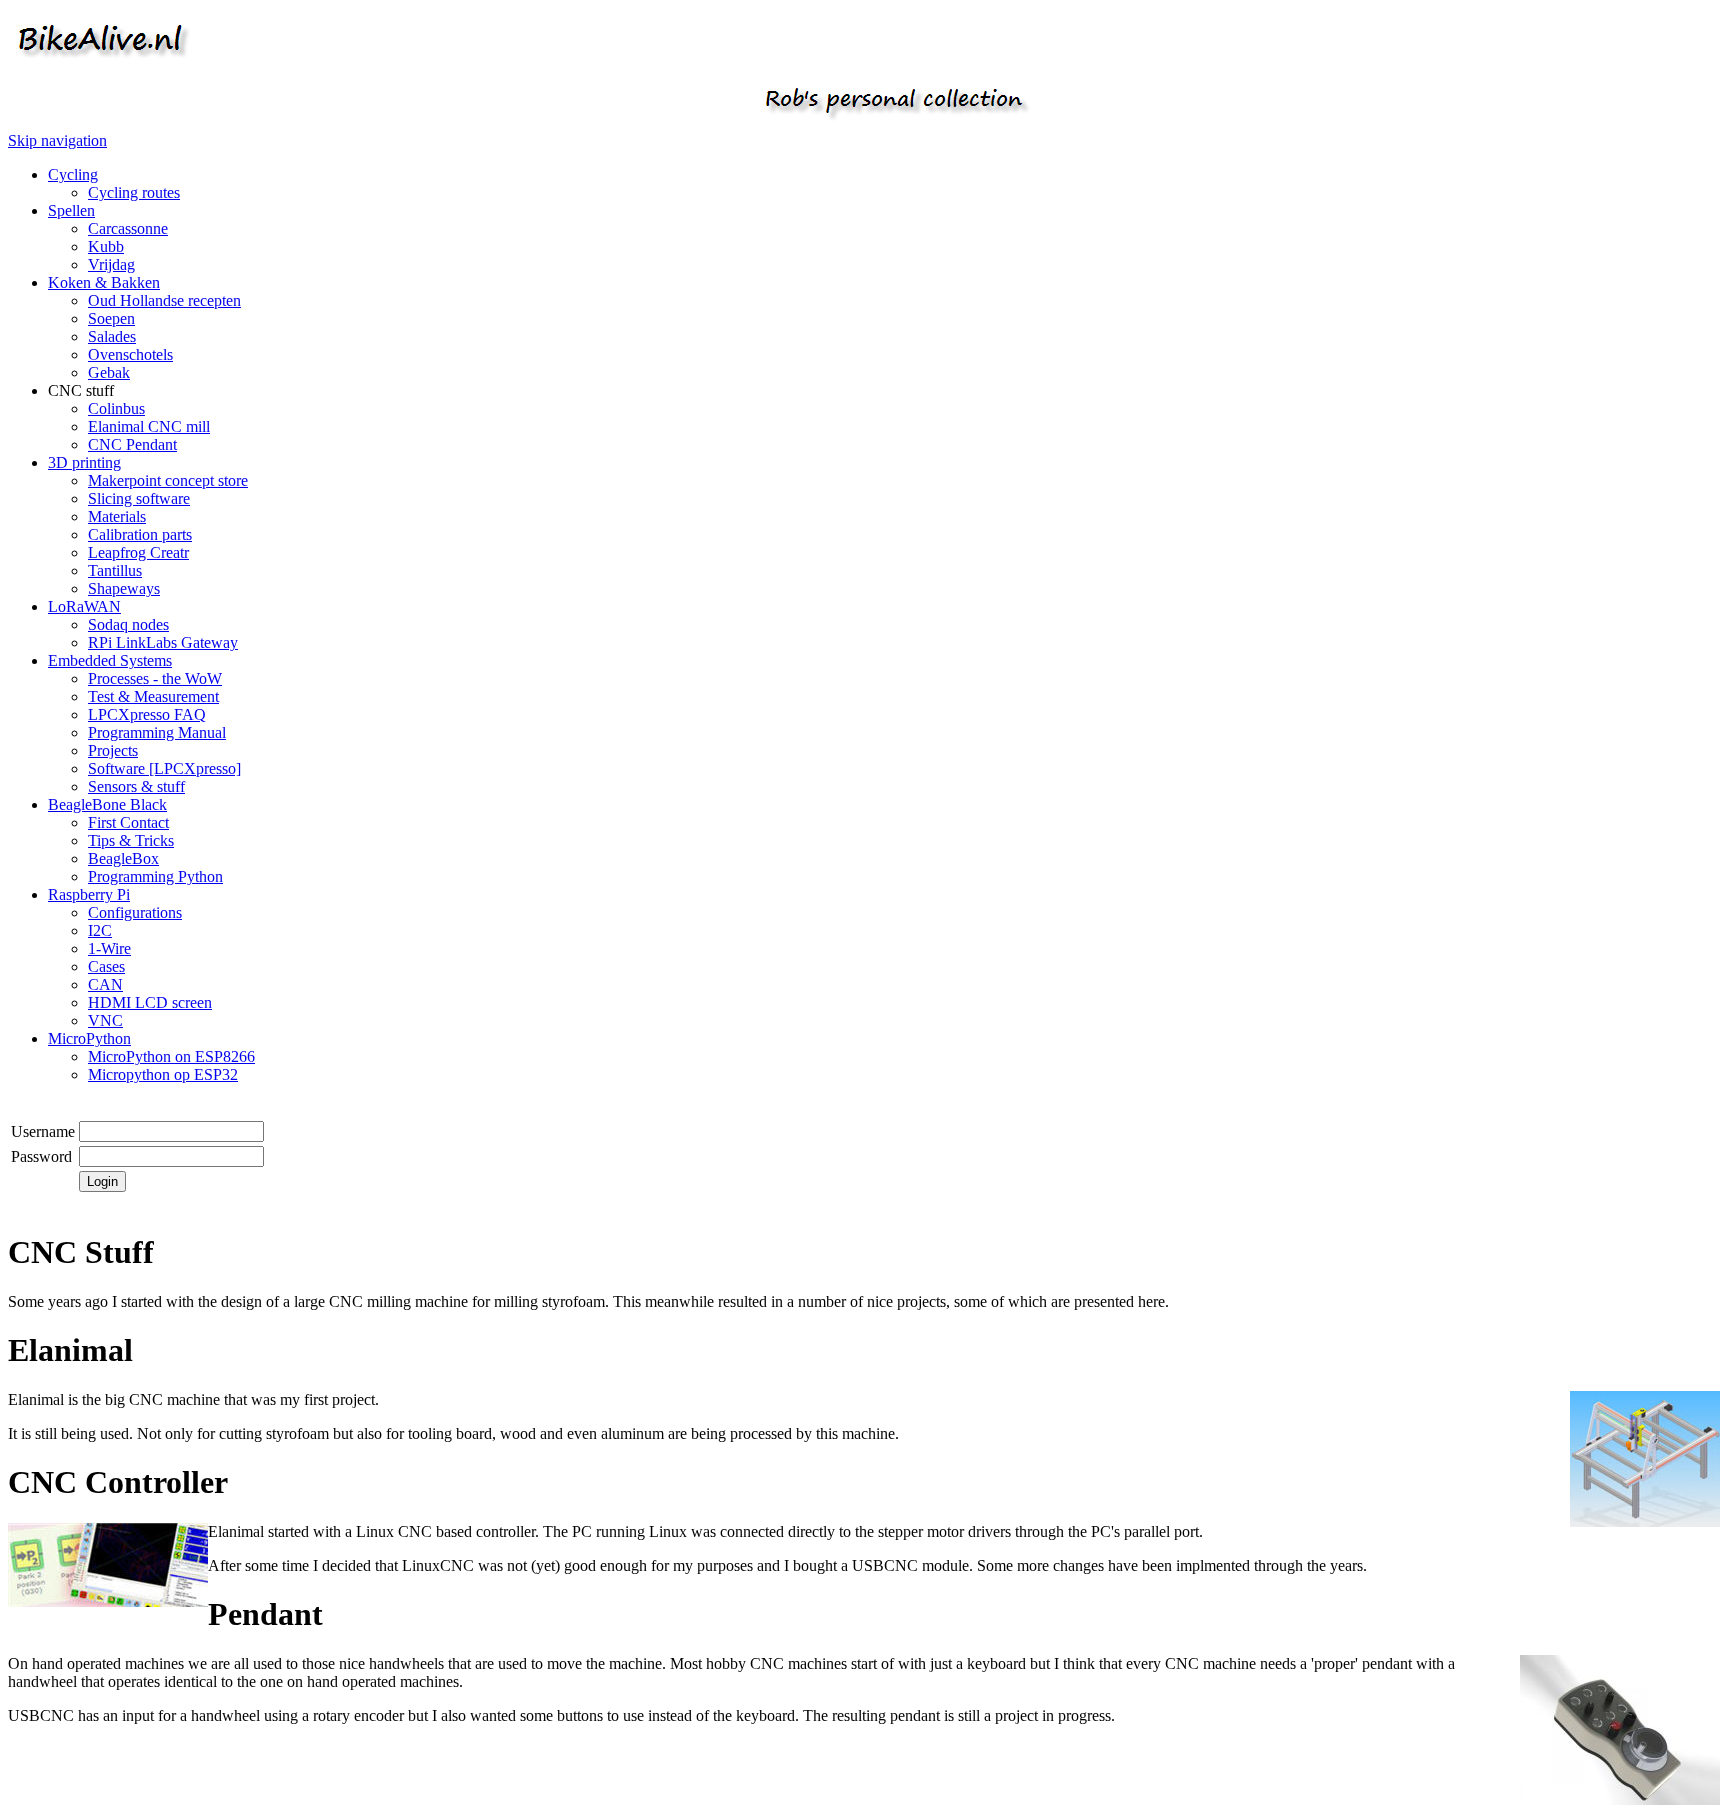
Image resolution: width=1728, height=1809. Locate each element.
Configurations (135, 912)
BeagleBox (123, 858)
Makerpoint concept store (168, 480)
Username (43, 1131)
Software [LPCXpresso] (164, 768)
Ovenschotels (130, 354)
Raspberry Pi (89, 894)
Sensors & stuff (136, 786)
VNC (105, 1020)
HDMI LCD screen (150, 1002)
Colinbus (116, 408)
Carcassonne (128, 228)
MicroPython (89, 1038)
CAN (105, 984)
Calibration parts (140, 534)
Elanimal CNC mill (149, 426)
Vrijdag (111, 264)
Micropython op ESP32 (163, 1074)
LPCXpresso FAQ (147, 714)
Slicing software (139, 498)
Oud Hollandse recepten (164, 300)
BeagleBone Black (107, 804)
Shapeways (124, 588)
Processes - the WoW (155, 678)
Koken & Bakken (104, 282)
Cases (106, 966)
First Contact (128, 822)
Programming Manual (157, 732)
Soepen (111, 318)
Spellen (71, 210)
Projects (113, 750)
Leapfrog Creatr (138, 552)
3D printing (84, 462)
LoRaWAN (84, 606)
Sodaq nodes (128, 624)
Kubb (106, 246)
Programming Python (155, 876)
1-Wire (109, 948)
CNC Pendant (132, 444)
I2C (100, 930)
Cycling (73, 174)
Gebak (109, 372)
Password (41, 1156)
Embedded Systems (110, 660)
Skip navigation (57, 140)
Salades (112, 336)
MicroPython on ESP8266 (171, 1056)
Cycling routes (134, 192)
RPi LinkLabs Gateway (163, 642)
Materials (117, 516)
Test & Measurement (153, 696)
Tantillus (115, 570)
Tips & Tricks (131, 840)
